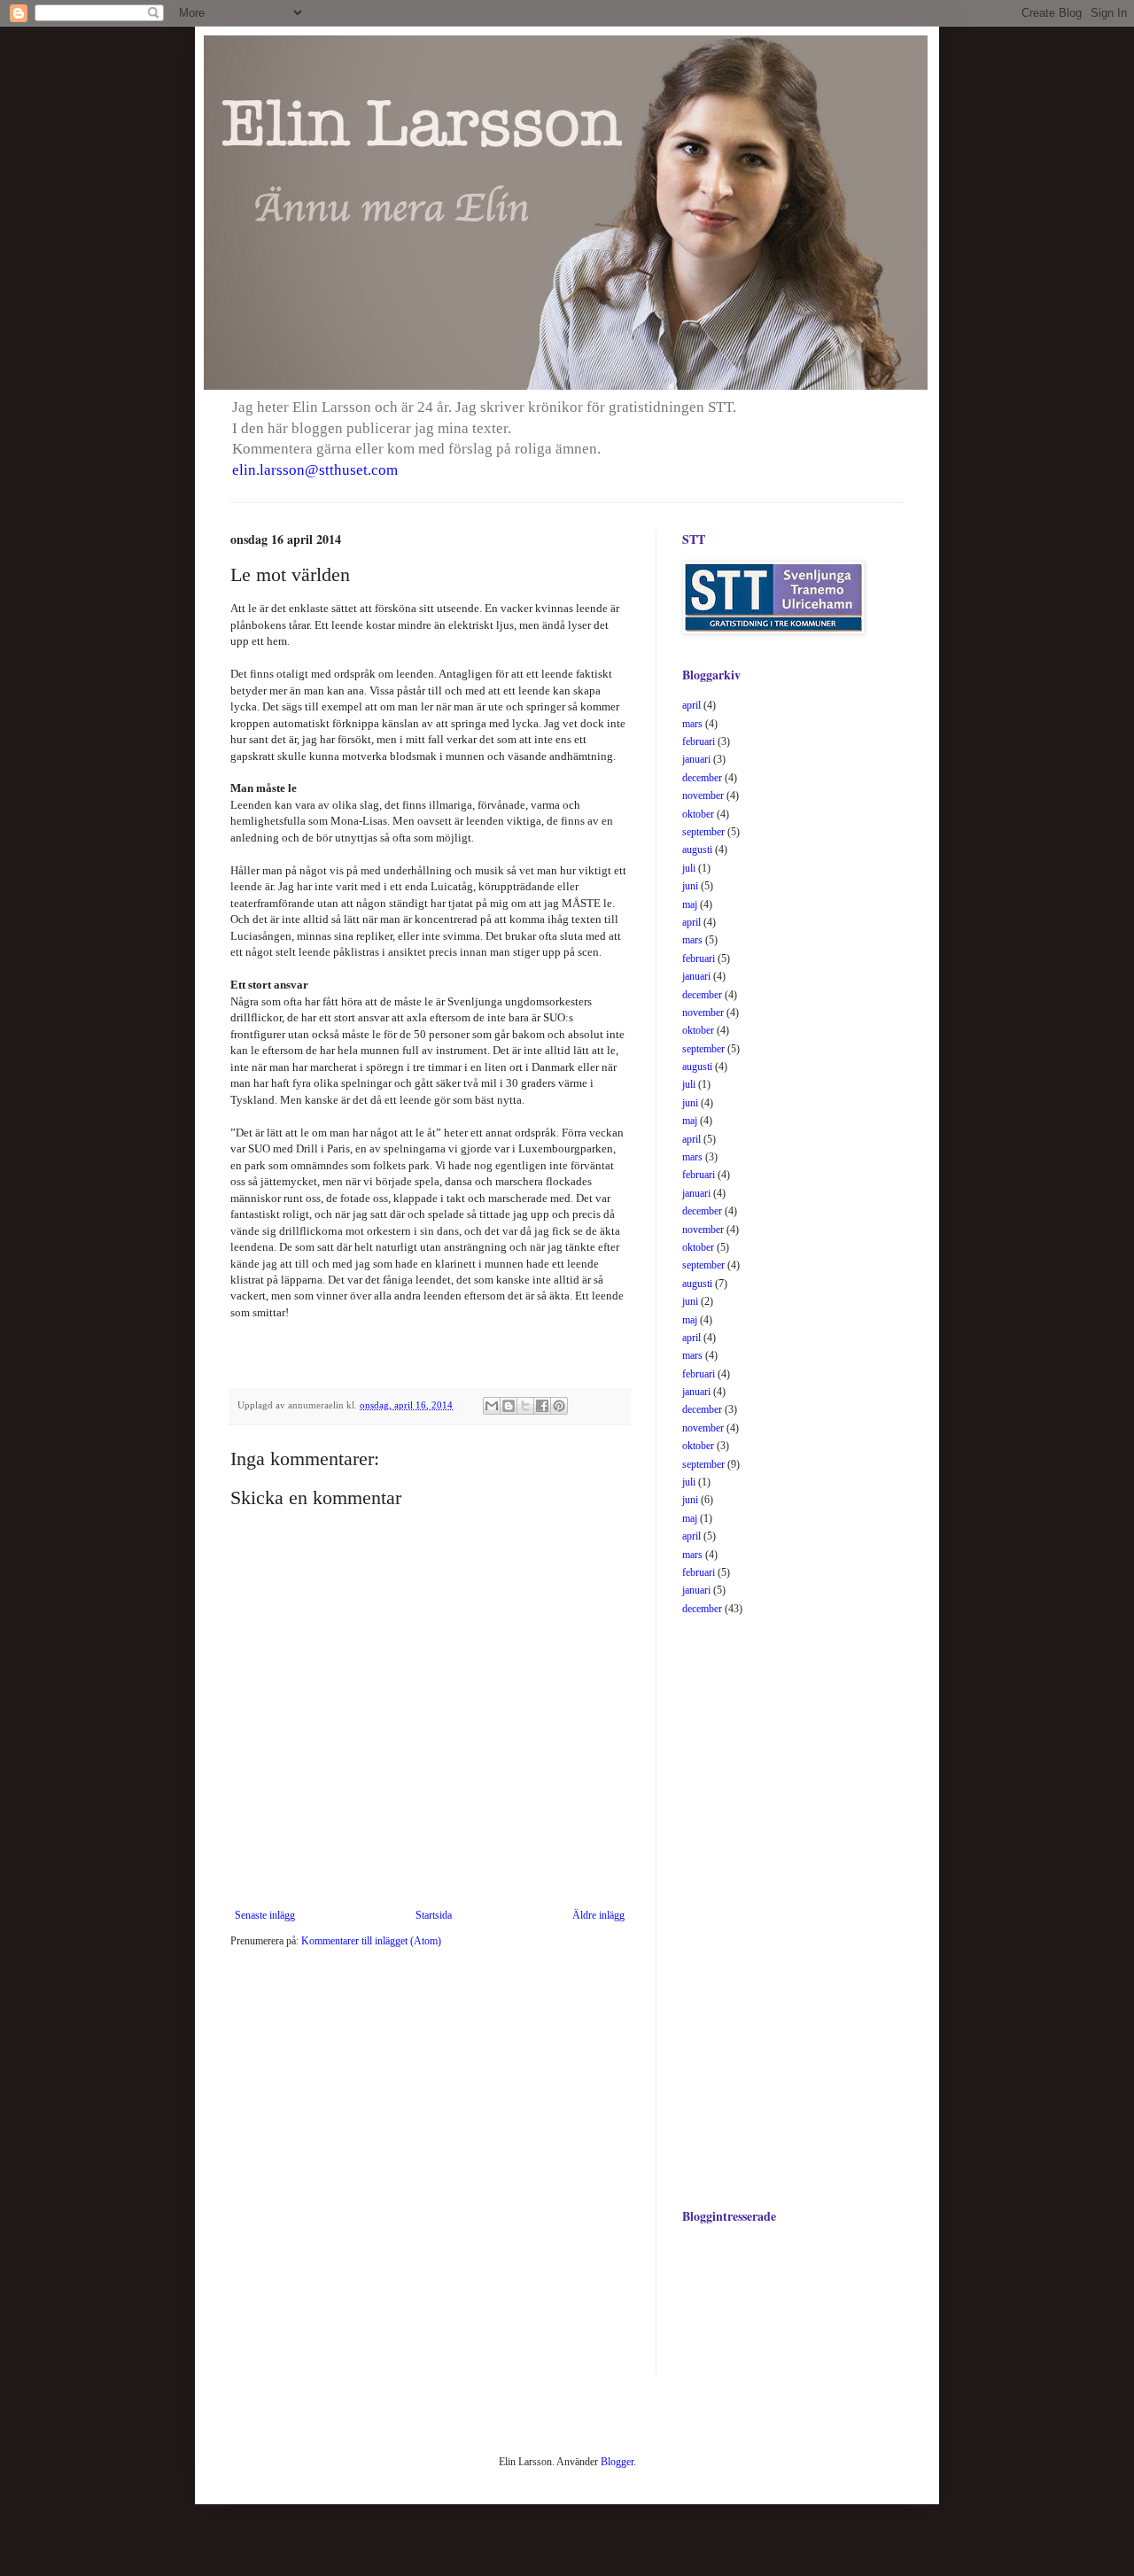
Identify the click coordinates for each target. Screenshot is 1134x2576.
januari (696, 759)
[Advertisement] (753, 1910)
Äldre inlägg (598, 1915)
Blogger (617, 2462)
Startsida (434, 1915)
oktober (698, 814)
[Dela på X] (525, 1406)
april (691, 705)
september (703, 832)
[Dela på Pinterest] (559, 1406)
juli (689, 868)
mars (692, 724)
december (702, 778)
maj (690, 904)
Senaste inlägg (265, 1915)
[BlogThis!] (509, 1406)
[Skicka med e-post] (492, 1406)
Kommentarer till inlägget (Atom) (371, 1941)
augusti (697, 850)
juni (690, 886)
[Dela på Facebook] (542, 1406)
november (703, 795)
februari (699, 741)
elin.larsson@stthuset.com (315, 470)
